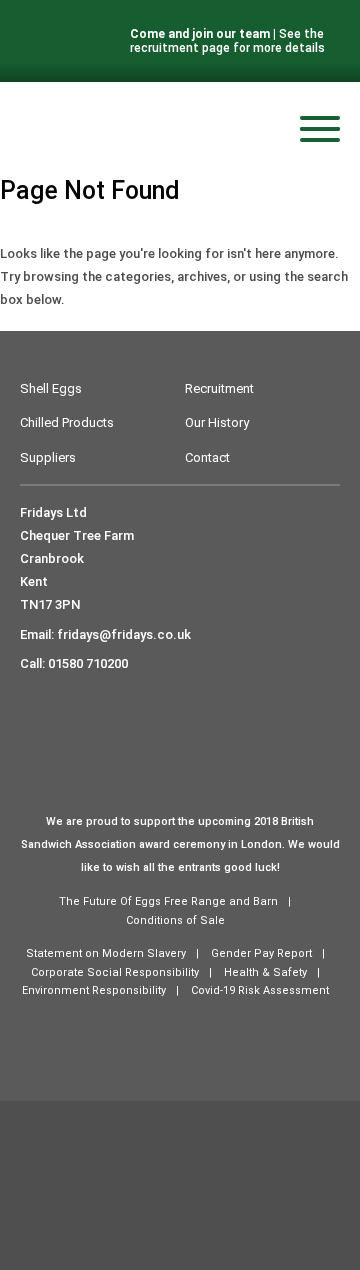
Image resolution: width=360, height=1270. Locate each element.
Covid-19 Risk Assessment (260, 990)
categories (138, 276)
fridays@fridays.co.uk (124, 634)
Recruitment (219, 388)
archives (202, 276)
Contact (207, 457)
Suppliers (48, 457)
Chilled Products (67, 422)
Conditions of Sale (175, 920)
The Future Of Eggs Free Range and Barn (168, 901)
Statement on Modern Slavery (106, 953)
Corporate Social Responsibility (115, 972)
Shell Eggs (51, 388)
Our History (217, 422)
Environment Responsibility (94, 990)
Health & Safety (265, 972)
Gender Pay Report (261, 953)
